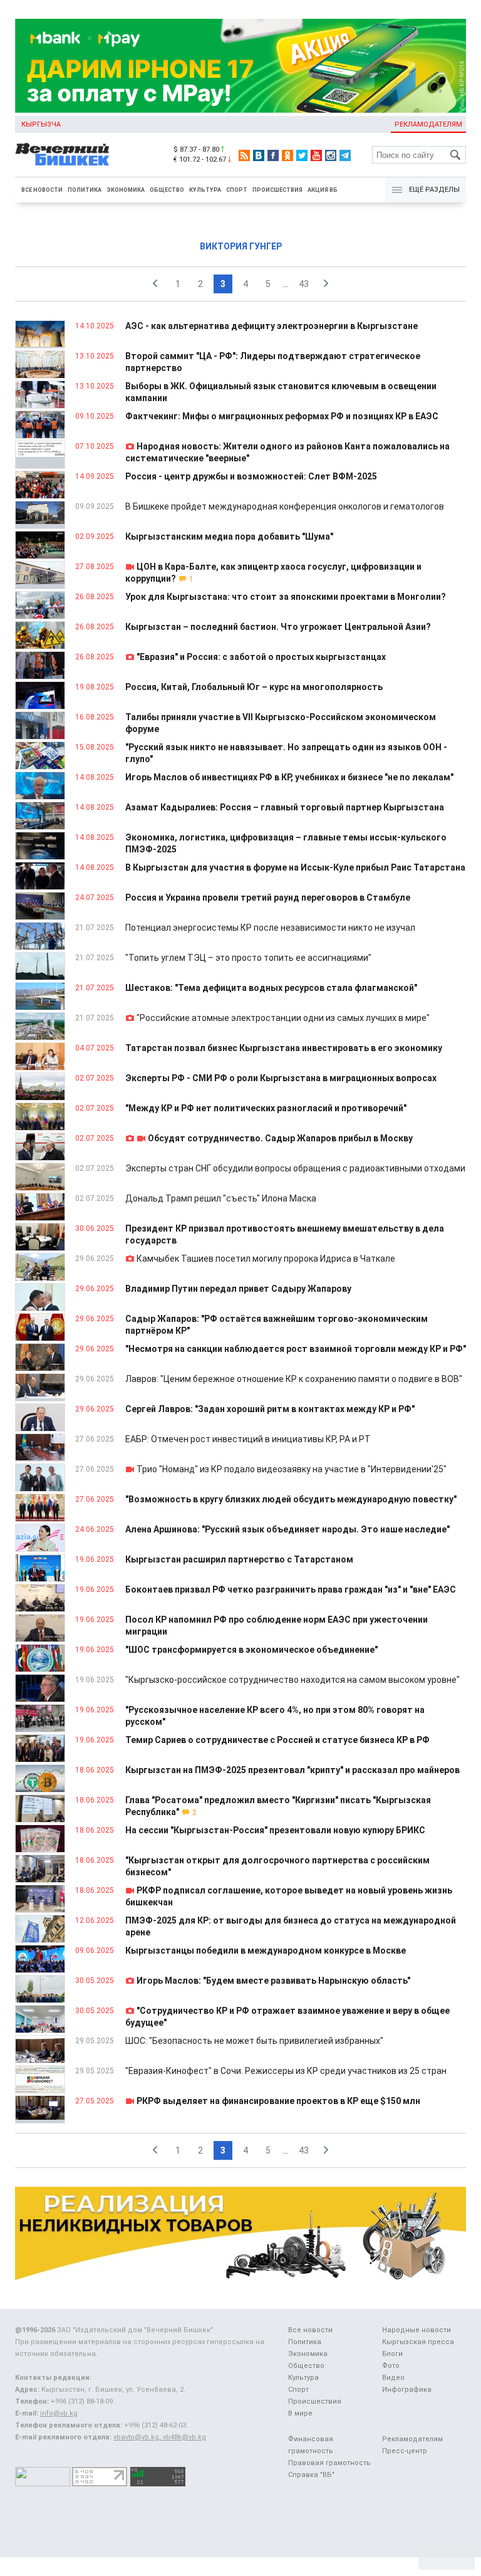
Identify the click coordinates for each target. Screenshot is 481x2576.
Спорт (237, 190)
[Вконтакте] (259, 155)
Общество (167, 190)
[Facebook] (273, 155)
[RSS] (244, 155)
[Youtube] (316, 155)
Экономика (126, 190)
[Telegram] (345, 155)
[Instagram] (331, 155)
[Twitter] (302, 155)
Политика (85, 190)
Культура (205, 190)
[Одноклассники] (287, 155)
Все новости (42, 190)
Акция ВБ (323, 190)
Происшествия (277, 190)
